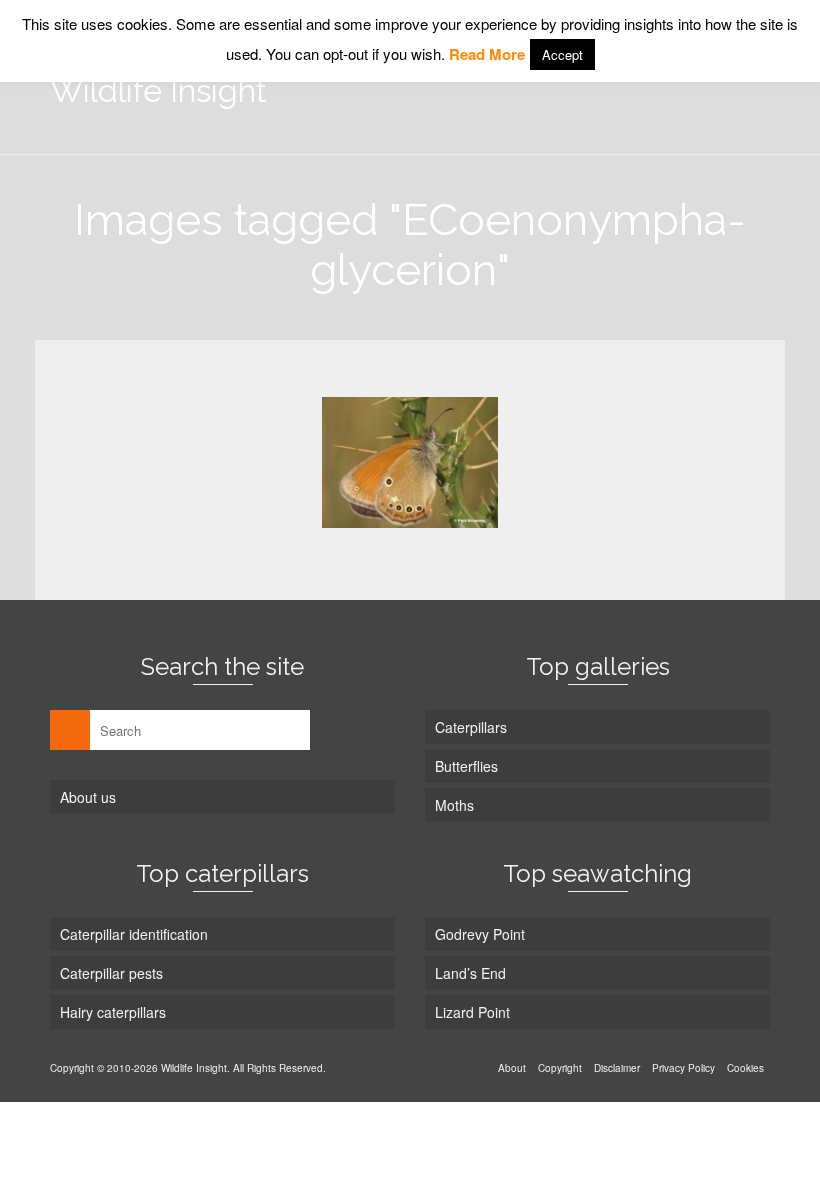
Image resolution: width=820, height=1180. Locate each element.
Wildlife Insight (158, 90)
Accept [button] (562, 54)
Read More (487, 54)
